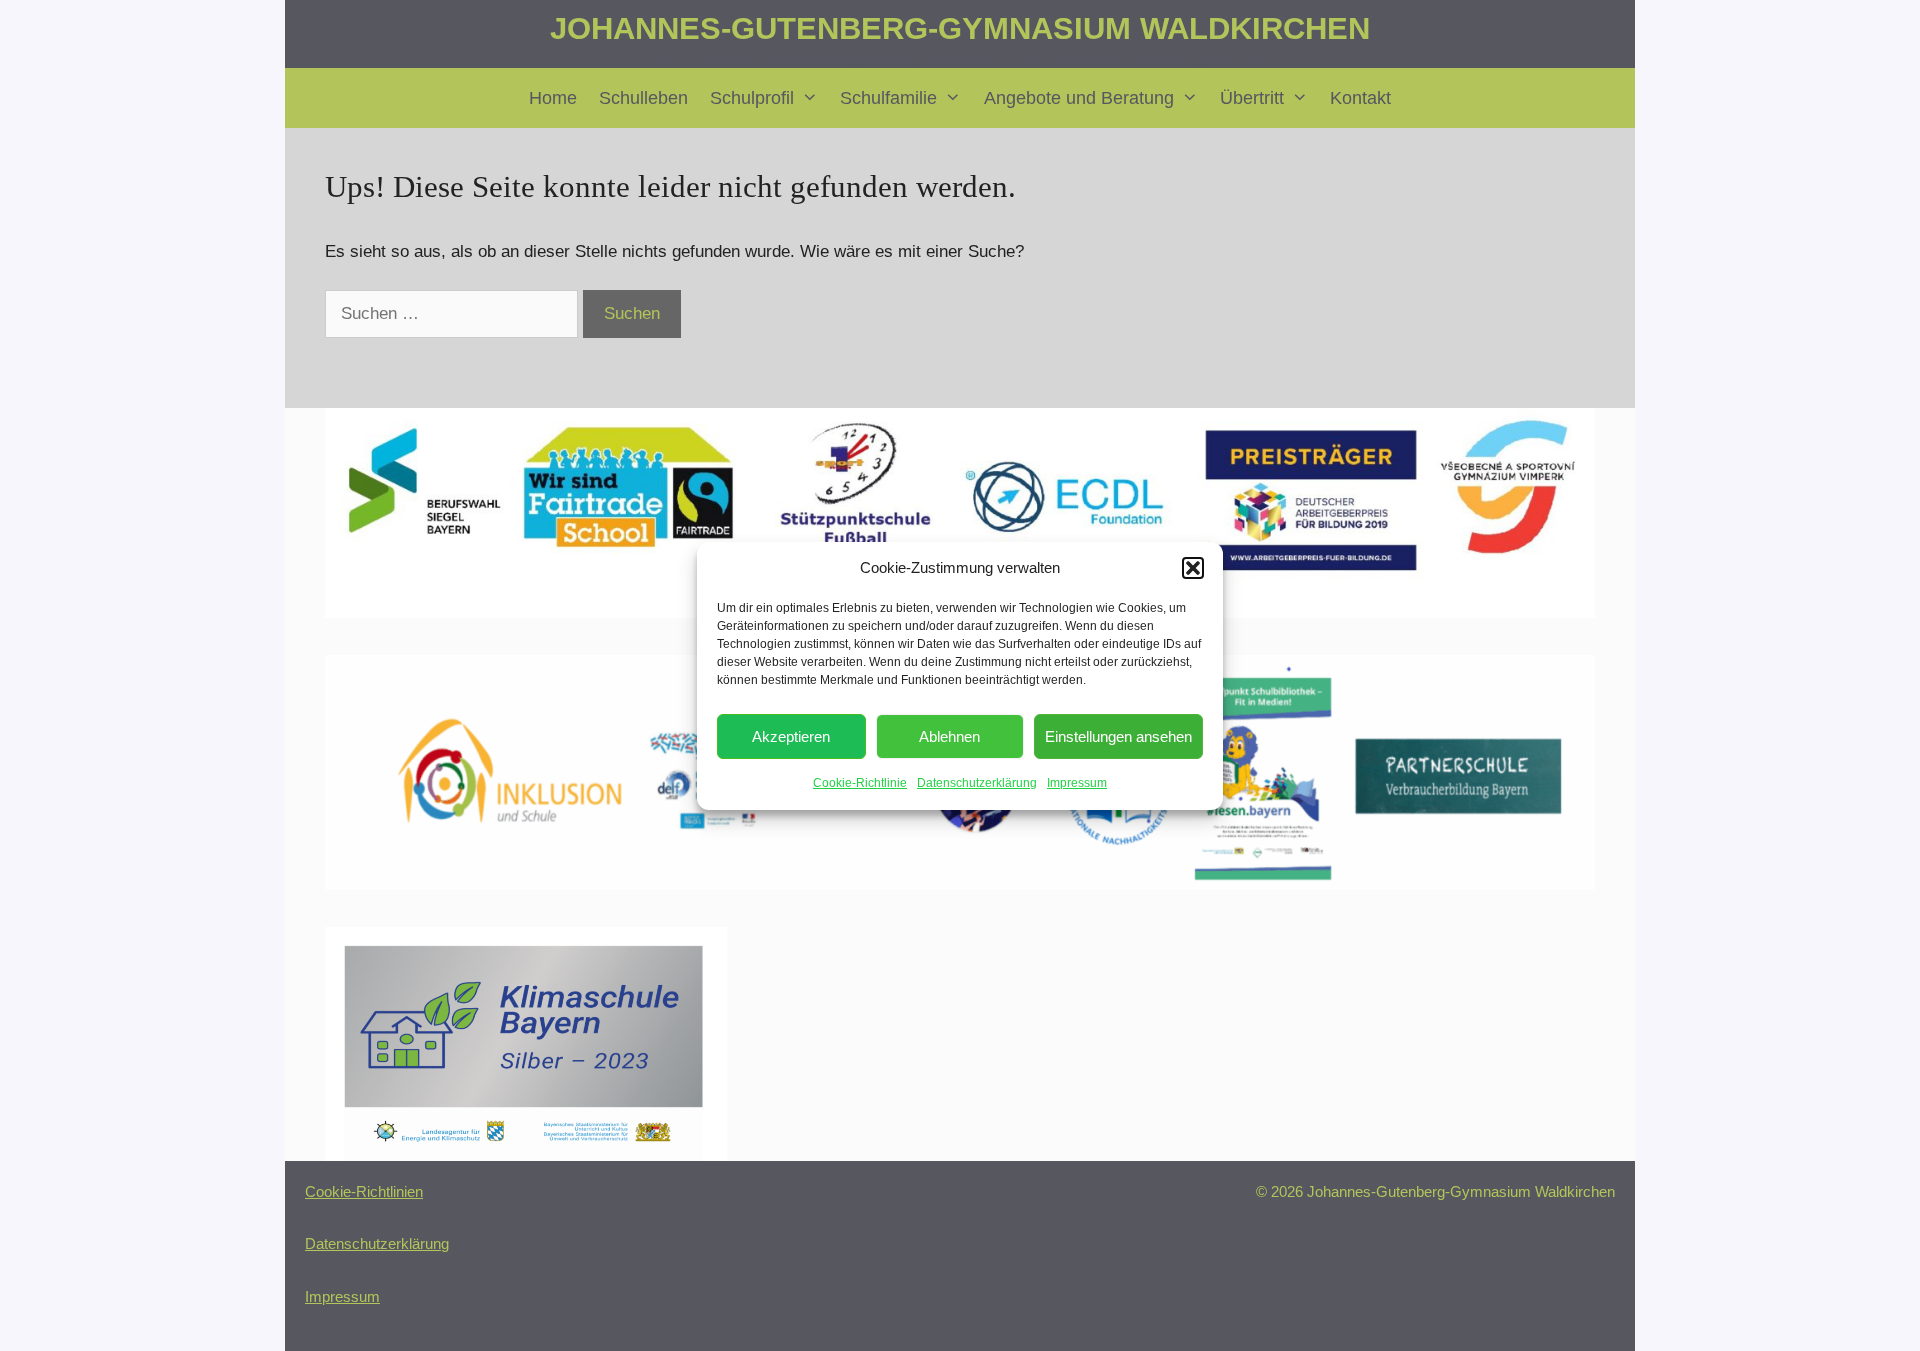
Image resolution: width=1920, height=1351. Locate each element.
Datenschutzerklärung (977, 783)
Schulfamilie (888, 98)
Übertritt (1252, 98)
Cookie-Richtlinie (860, 783)
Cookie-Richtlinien (364, 1191)
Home (553, 98)
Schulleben (643, 98)
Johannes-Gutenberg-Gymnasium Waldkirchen (960, 28)
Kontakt (1360, 98)
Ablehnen (949, 736)
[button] (1193, 568)
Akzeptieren (791, 736)
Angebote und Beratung (1079, 98)
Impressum (1077, 783)
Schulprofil (752, 98)
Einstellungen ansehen (1118, 736)
